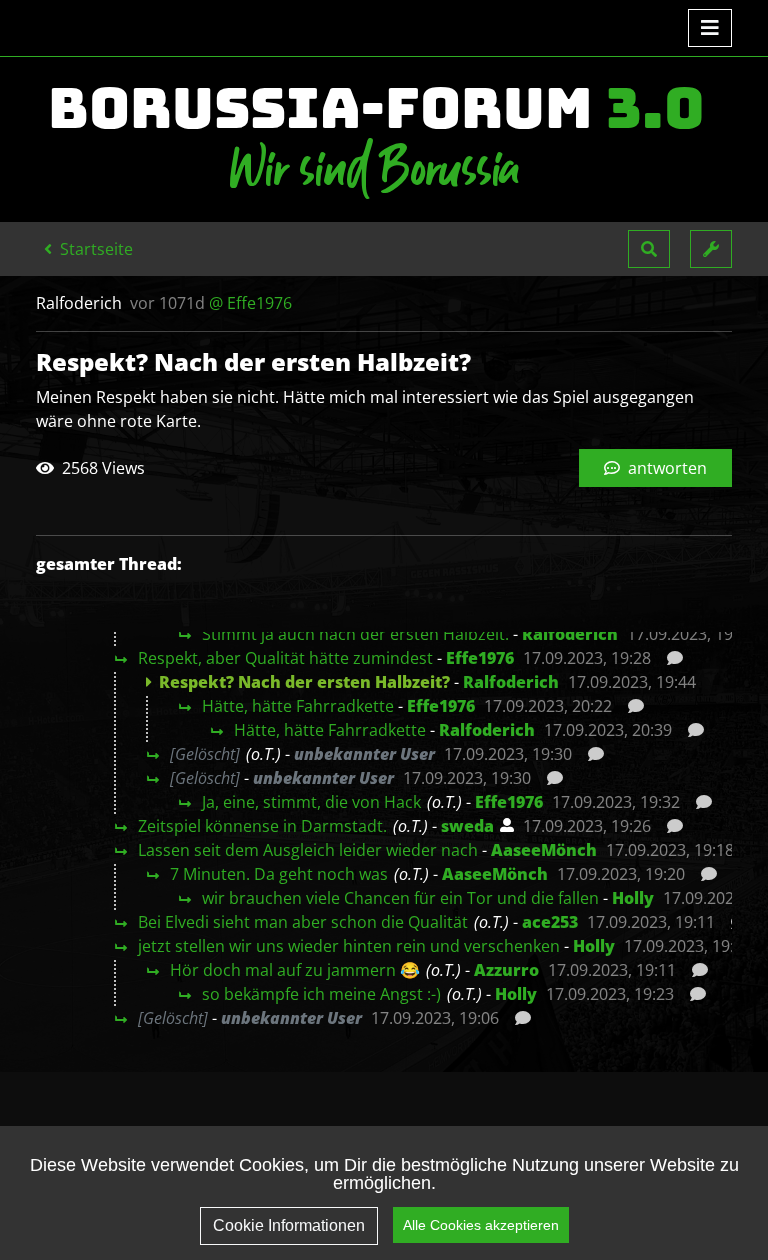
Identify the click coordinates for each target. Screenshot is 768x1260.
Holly (633, 898)
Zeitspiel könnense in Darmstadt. (262, 826)
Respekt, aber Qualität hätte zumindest (285, 658)
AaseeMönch (544, 850)
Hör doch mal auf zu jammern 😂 (295, 970)
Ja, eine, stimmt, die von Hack (311, 802)
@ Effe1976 (250, 303)
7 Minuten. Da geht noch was (279, 874)
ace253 (550, 922)
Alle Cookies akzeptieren (481, 1225)
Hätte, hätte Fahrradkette (298, 706)
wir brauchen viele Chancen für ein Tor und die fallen (400, 898)
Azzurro (506, 970)
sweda (467, 826)
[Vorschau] (669, 658)
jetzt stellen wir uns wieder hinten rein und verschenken (349, 946)
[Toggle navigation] (710, 28)
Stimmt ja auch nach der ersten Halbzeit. (355, 634)
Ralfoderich (570, 634)
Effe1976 (480, 658)
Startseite (94, 249)
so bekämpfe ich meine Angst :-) (321, 994)
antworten (665, 468)
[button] (649, 249)
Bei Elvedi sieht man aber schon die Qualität (303, 922)
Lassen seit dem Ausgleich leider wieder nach (308, 850)
